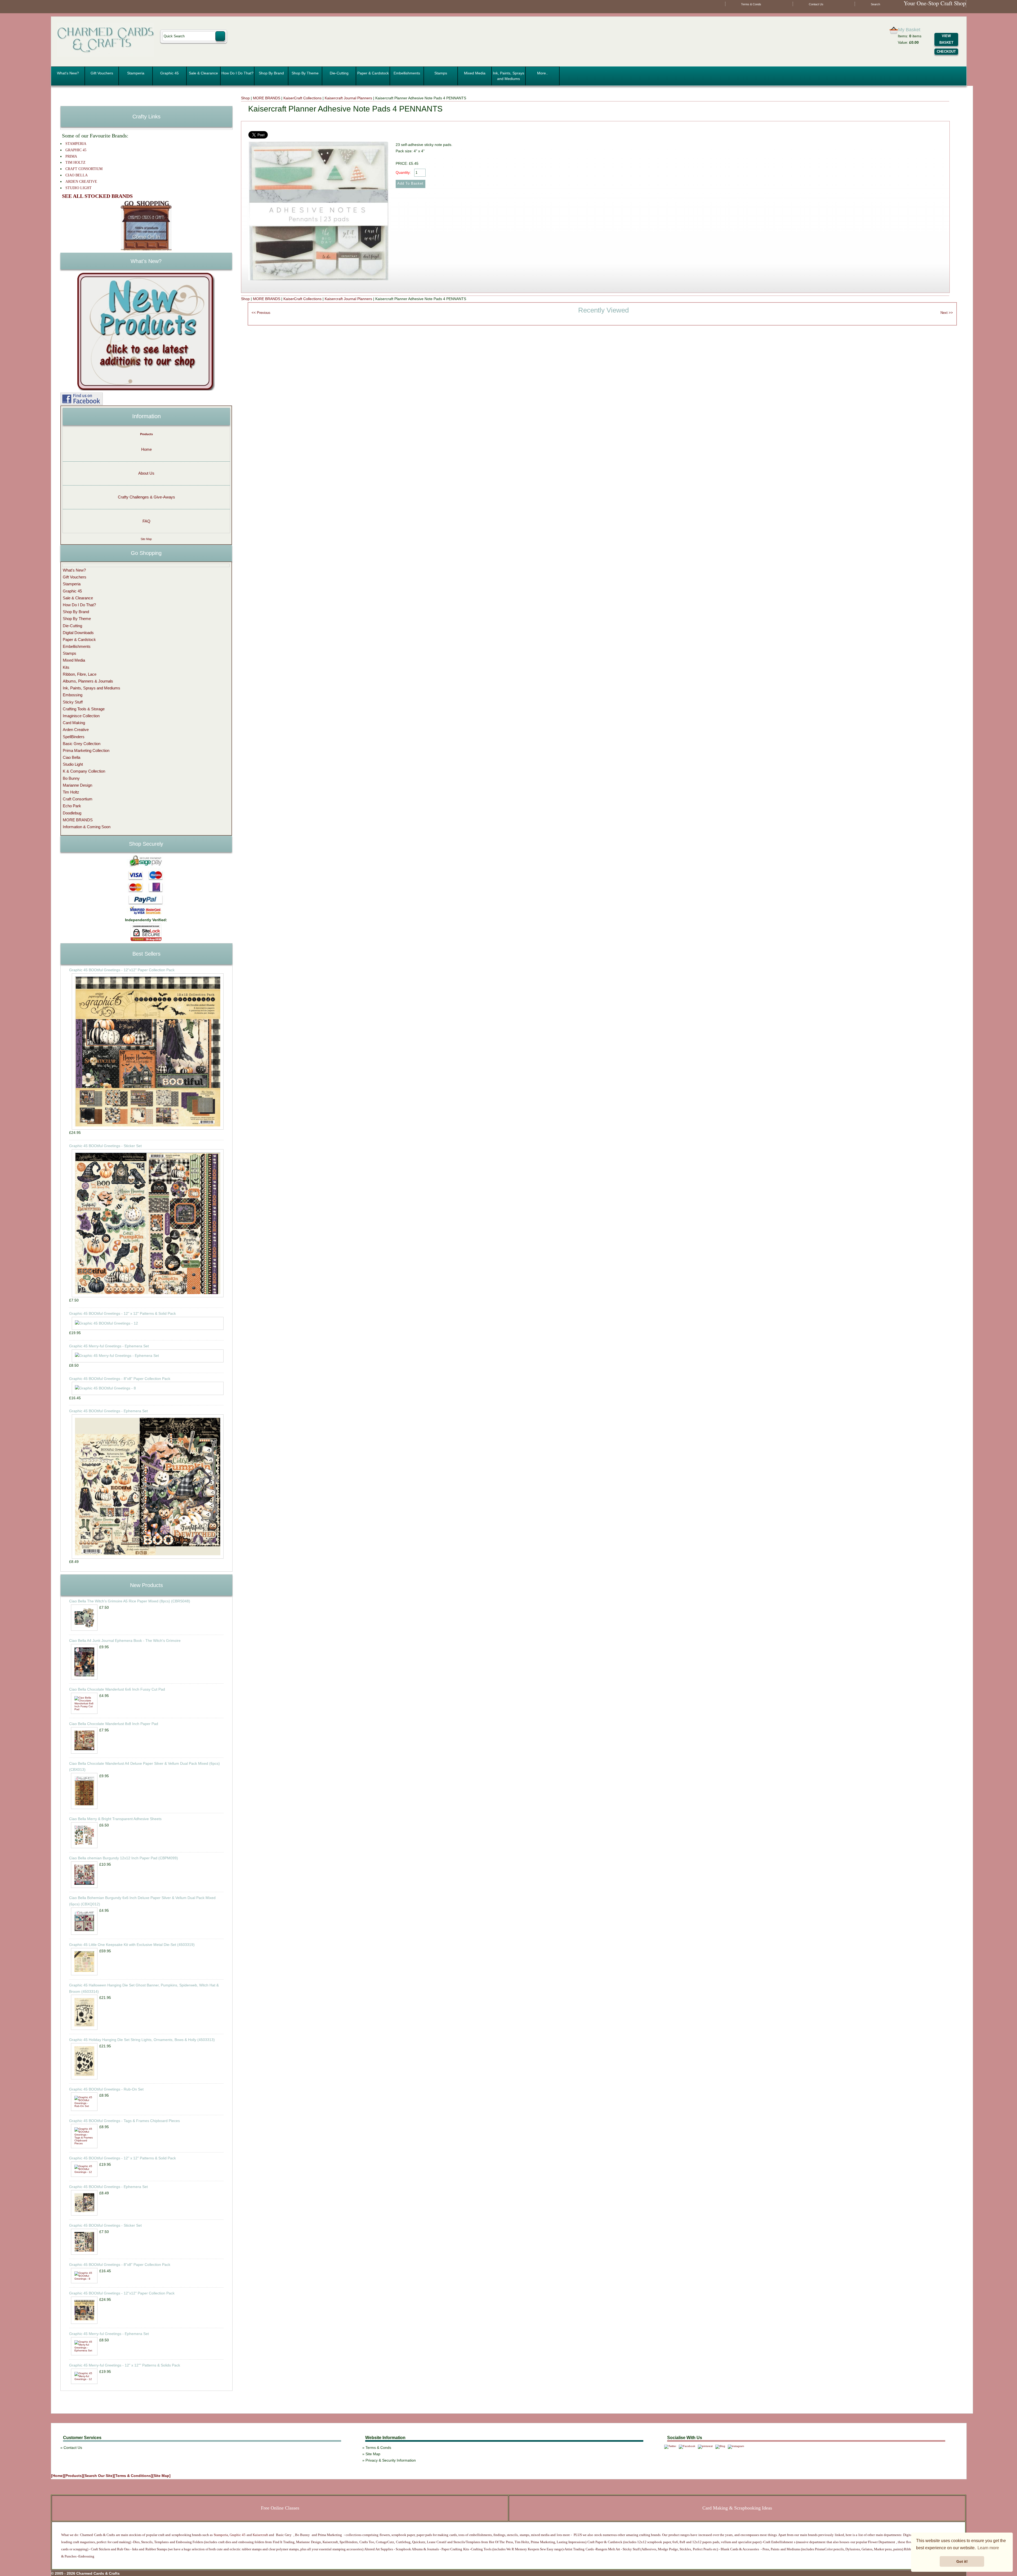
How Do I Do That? (237, 73)
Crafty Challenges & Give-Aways (146, 497)
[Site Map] (161, 2476)
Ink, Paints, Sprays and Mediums (508, 76)
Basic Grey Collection (82, 744)
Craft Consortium (78, 799)
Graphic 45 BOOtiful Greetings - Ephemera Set (108, 1411)
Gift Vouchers (102, 73)
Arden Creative (76, 730)
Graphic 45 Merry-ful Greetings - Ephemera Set (109, 1346)
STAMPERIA (76, 144)
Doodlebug (72, 813)
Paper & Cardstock (373, 73)
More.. (543, 73)
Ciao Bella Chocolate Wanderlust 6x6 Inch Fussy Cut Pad (117, 1689)
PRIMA (71, 156)
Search (875, 4)
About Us (146, 473)
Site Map (146, 539)
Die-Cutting (339, 73)
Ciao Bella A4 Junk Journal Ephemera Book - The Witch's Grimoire (125, 1641)
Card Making (74, 723)
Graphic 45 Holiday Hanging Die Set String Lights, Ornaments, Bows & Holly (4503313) (142, 2040)
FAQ (146, 521)
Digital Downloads (78, 633)
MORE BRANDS (267, 98)
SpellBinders (74, 737)
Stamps (441, 73)
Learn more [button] (988, 2548)
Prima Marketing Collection (86, 750)
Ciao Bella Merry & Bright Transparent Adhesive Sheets (115, 1819)
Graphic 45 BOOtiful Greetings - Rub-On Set (106, 2089)
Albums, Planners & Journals (88, 681)
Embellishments (407, 73)
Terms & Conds (751, 4)
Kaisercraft (260, 2535)
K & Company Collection (84, 771)
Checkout (946, 52)
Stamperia (136, 73)
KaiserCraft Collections (302, 98)
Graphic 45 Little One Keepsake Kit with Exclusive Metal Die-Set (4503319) (132, 1945)
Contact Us (816, 4)
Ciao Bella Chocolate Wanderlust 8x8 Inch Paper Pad (114, 1724)
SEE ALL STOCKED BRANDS (97, 196)
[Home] (58, 2476)
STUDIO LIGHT (79, 188)
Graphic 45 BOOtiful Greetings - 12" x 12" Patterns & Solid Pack (122, 1313)
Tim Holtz (71, 792)
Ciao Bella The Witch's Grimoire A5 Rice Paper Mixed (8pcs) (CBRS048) (130, 1601)
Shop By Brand (271, 73)
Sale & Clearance (203, 73)
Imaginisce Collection (81, 716)
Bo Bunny (71, 778)
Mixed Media (475, 73)
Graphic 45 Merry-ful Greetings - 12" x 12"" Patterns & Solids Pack (125, 2365)
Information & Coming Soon (87, 827)
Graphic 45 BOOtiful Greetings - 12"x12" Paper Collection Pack (122, 970)
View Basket (946, 39)
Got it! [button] (962, 2561)
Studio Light (73, 764)
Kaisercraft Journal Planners (348, 98)
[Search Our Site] (99, 2476)
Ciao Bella (72, 757)
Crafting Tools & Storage (84, 709)
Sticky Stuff (73, 702)
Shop (245, 98)
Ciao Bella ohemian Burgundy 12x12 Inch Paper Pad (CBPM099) (124, 1858)
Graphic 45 (169, 73)
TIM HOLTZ (75, 162)
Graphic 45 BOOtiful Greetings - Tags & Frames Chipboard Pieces (124, 2121)
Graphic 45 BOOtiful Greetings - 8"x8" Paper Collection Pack (120, 1379)
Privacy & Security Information (391, 2460)
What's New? (68, 73)
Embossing (73, 695)
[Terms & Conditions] (133, 2476)
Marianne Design (77, 785)
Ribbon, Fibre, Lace (80, 674)
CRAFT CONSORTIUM (84, 169)
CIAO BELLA (77, 175)
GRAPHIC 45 (76, 150)
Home (146, 449)
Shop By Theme (305, 73)
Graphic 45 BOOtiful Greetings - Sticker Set (105, 1146)
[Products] (74, 2476)
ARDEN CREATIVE (81, 182)
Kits (66, 667)
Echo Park (72, 806)
